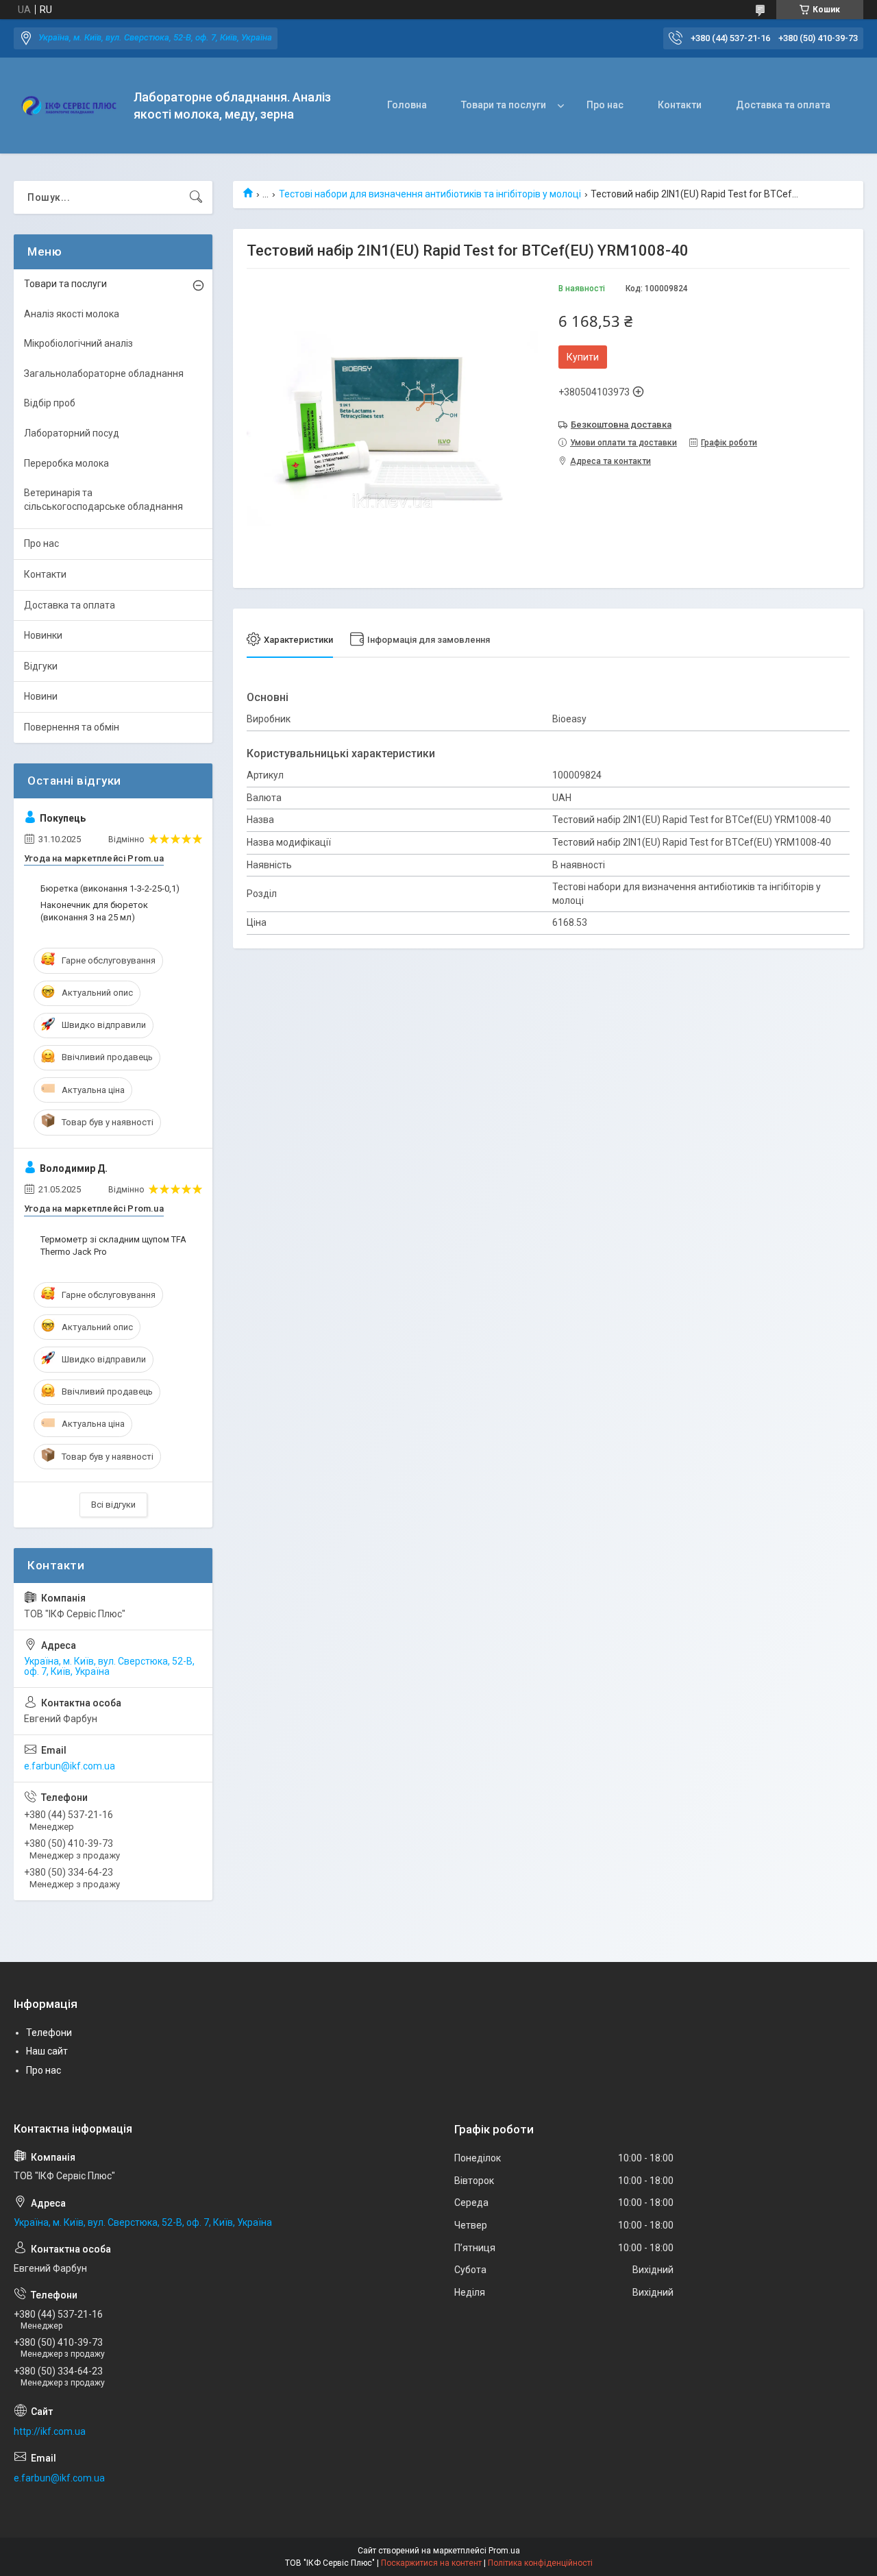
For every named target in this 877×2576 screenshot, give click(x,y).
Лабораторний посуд (72, 433)
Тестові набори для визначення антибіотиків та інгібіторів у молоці (430, 194)
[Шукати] (196, 197)
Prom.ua (504, 2551)
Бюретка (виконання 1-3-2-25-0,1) (110, 888)
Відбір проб (50, 403)
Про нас (605, 105)
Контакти (680, 105)
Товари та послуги (504, 105)
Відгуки (41, 666)
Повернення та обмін (72, 727)
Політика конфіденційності (540, 2563)
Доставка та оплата (783, 105)
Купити (583, 357)
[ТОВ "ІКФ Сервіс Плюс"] (69, 106)
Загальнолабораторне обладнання (104, 373)
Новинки (43, 635)
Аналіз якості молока (72, 314)
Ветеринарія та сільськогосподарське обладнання (103, 500)
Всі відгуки (113, 1505)
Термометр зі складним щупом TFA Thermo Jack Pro (113, 1246)
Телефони (49, 2033)
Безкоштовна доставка (621, 425)
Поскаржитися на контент (431, 2563)
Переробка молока (66, 463)
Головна (407, 105)
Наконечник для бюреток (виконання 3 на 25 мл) (94, 911)
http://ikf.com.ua (50, 2431)
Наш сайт (47, 2051)
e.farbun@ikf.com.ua (70, 1766)
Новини (41, 696)
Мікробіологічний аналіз (78, 343)
